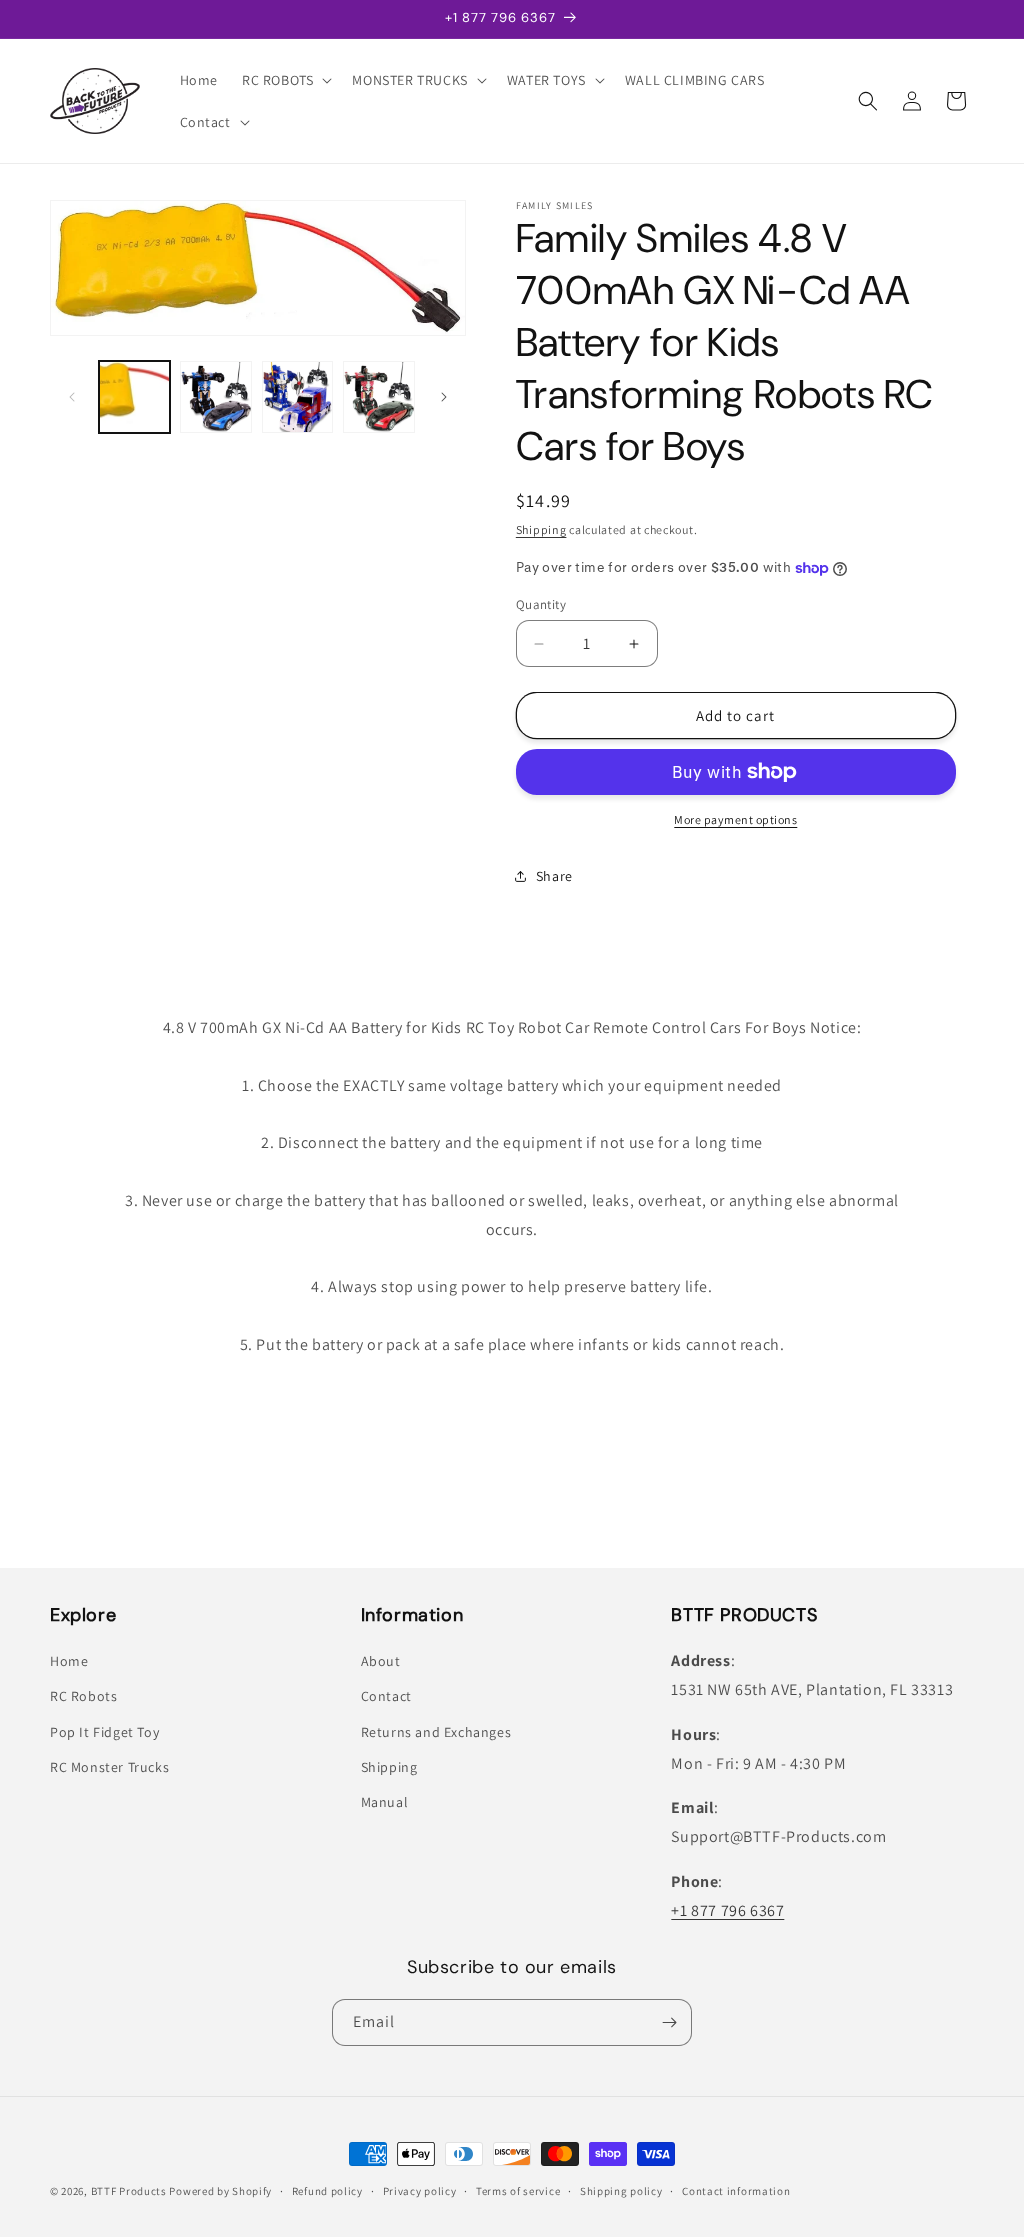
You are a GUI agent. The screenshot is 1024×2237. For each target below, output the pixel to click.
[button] (285, 80)
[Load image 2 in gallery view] (215, 396)
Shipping (541, 529)
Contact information (736, 2191)
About (381, 1661)
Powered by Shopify (220, 2191)
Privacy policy (420, 2191)
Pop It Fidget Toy (104, 1732)
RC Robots (83, 1696)
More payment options (735, 819)
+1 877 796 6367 (727, 1910)
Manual (385, 1802)
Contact (386, 1696)
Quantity (541, 604)
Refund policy (327, 2191)
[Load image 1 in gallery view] (134, 396)
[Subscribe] (669, 2022)
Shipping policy (621, 2191)
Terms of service (518, 2191)
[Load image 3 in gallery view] (297, 396)
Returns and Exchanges (436, 1732)
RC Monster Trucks (109, 1767)
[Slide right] (444, 397)
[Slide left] (72, 397)
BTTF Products (129, 2191)
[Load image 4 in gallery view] (378, 396)
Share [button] (554, 876)
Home (69, 1661)
